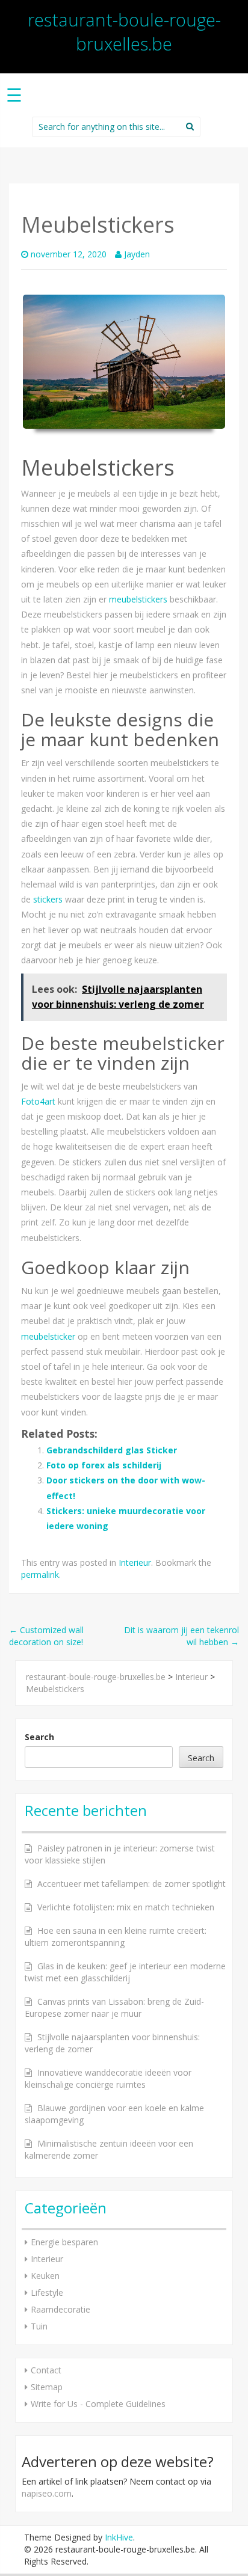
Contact (46, 2370)
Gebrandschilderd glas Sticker (112, 1450)
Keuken (45, 2276)
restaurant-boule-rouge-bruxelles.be (124, 32)
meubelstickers (138, 599)
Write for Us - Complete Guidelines (98, 2404)
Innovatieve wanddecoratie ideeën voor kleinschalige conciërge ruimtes (108, 2078)
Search (39, 1737)
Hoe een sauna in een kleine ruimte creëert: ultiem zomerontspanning (116, 1937)
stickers (48, 899)
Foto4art (38, 1101)
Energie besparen (64, 2242)
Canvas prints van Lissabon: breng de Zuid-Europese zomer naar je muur (114, 2007)
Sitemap (47, 2387)
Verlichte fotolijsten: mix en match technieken (126, 1907)
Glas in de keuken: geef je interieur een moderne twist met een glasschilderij (125, 1972)
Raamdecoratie (60, 2309)
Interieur (135, 1562)
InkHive (119, 2537)
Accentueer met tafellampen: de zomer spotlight (132, 1884)
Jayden (137, 254)
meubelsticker (48, 1336)
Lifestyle (47, 2292)
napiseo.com (47, 2493)
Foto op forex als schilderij (104, 1465)
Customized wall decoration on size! (46, 1636)
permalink (40, 1575)
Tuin (39, 2326)
